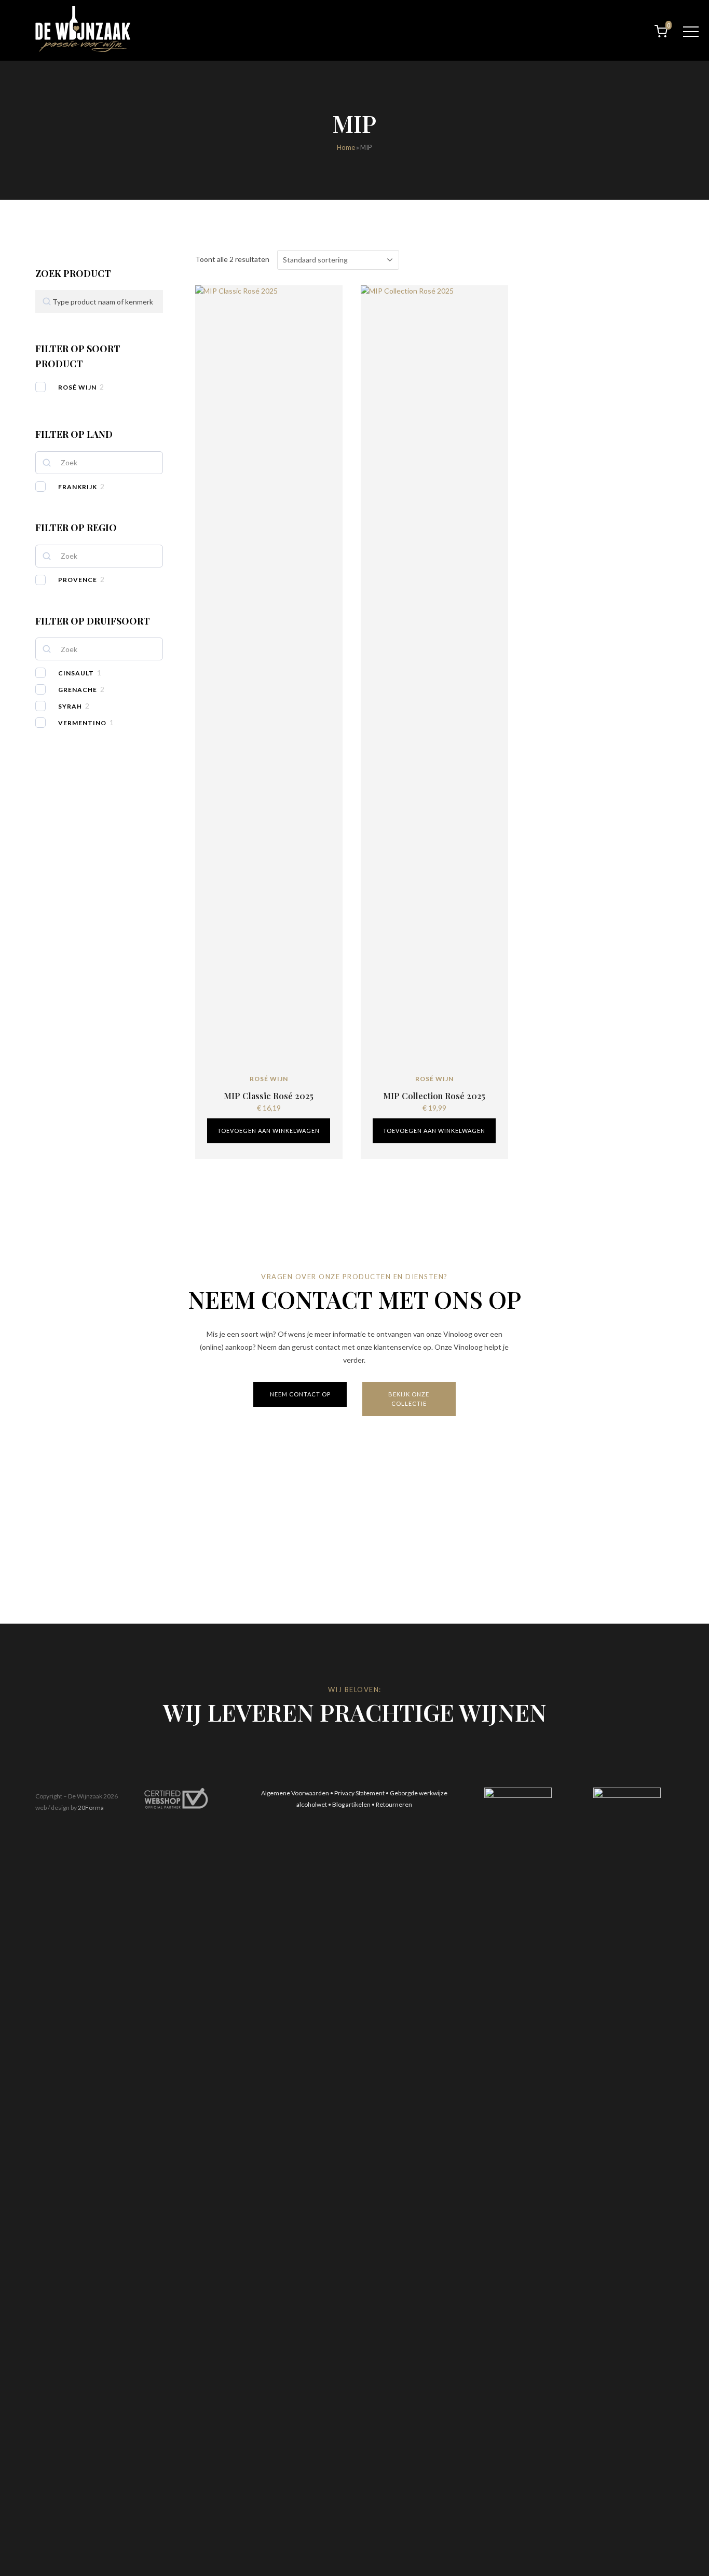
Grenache (78, 690)
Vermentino (82, 723)
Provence (78, 580)
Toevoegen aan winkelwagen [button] (269, 1131)
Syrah (70, 706)
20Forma (91, 1808)
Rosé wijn (77, 387)
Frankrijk (78, 487)
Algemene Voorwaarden (295, 1793)
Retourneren (394, 1804)
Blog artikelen (351, 1804)
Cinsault (76, 673)
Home (346, 147)
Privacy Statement (359, 1793)
